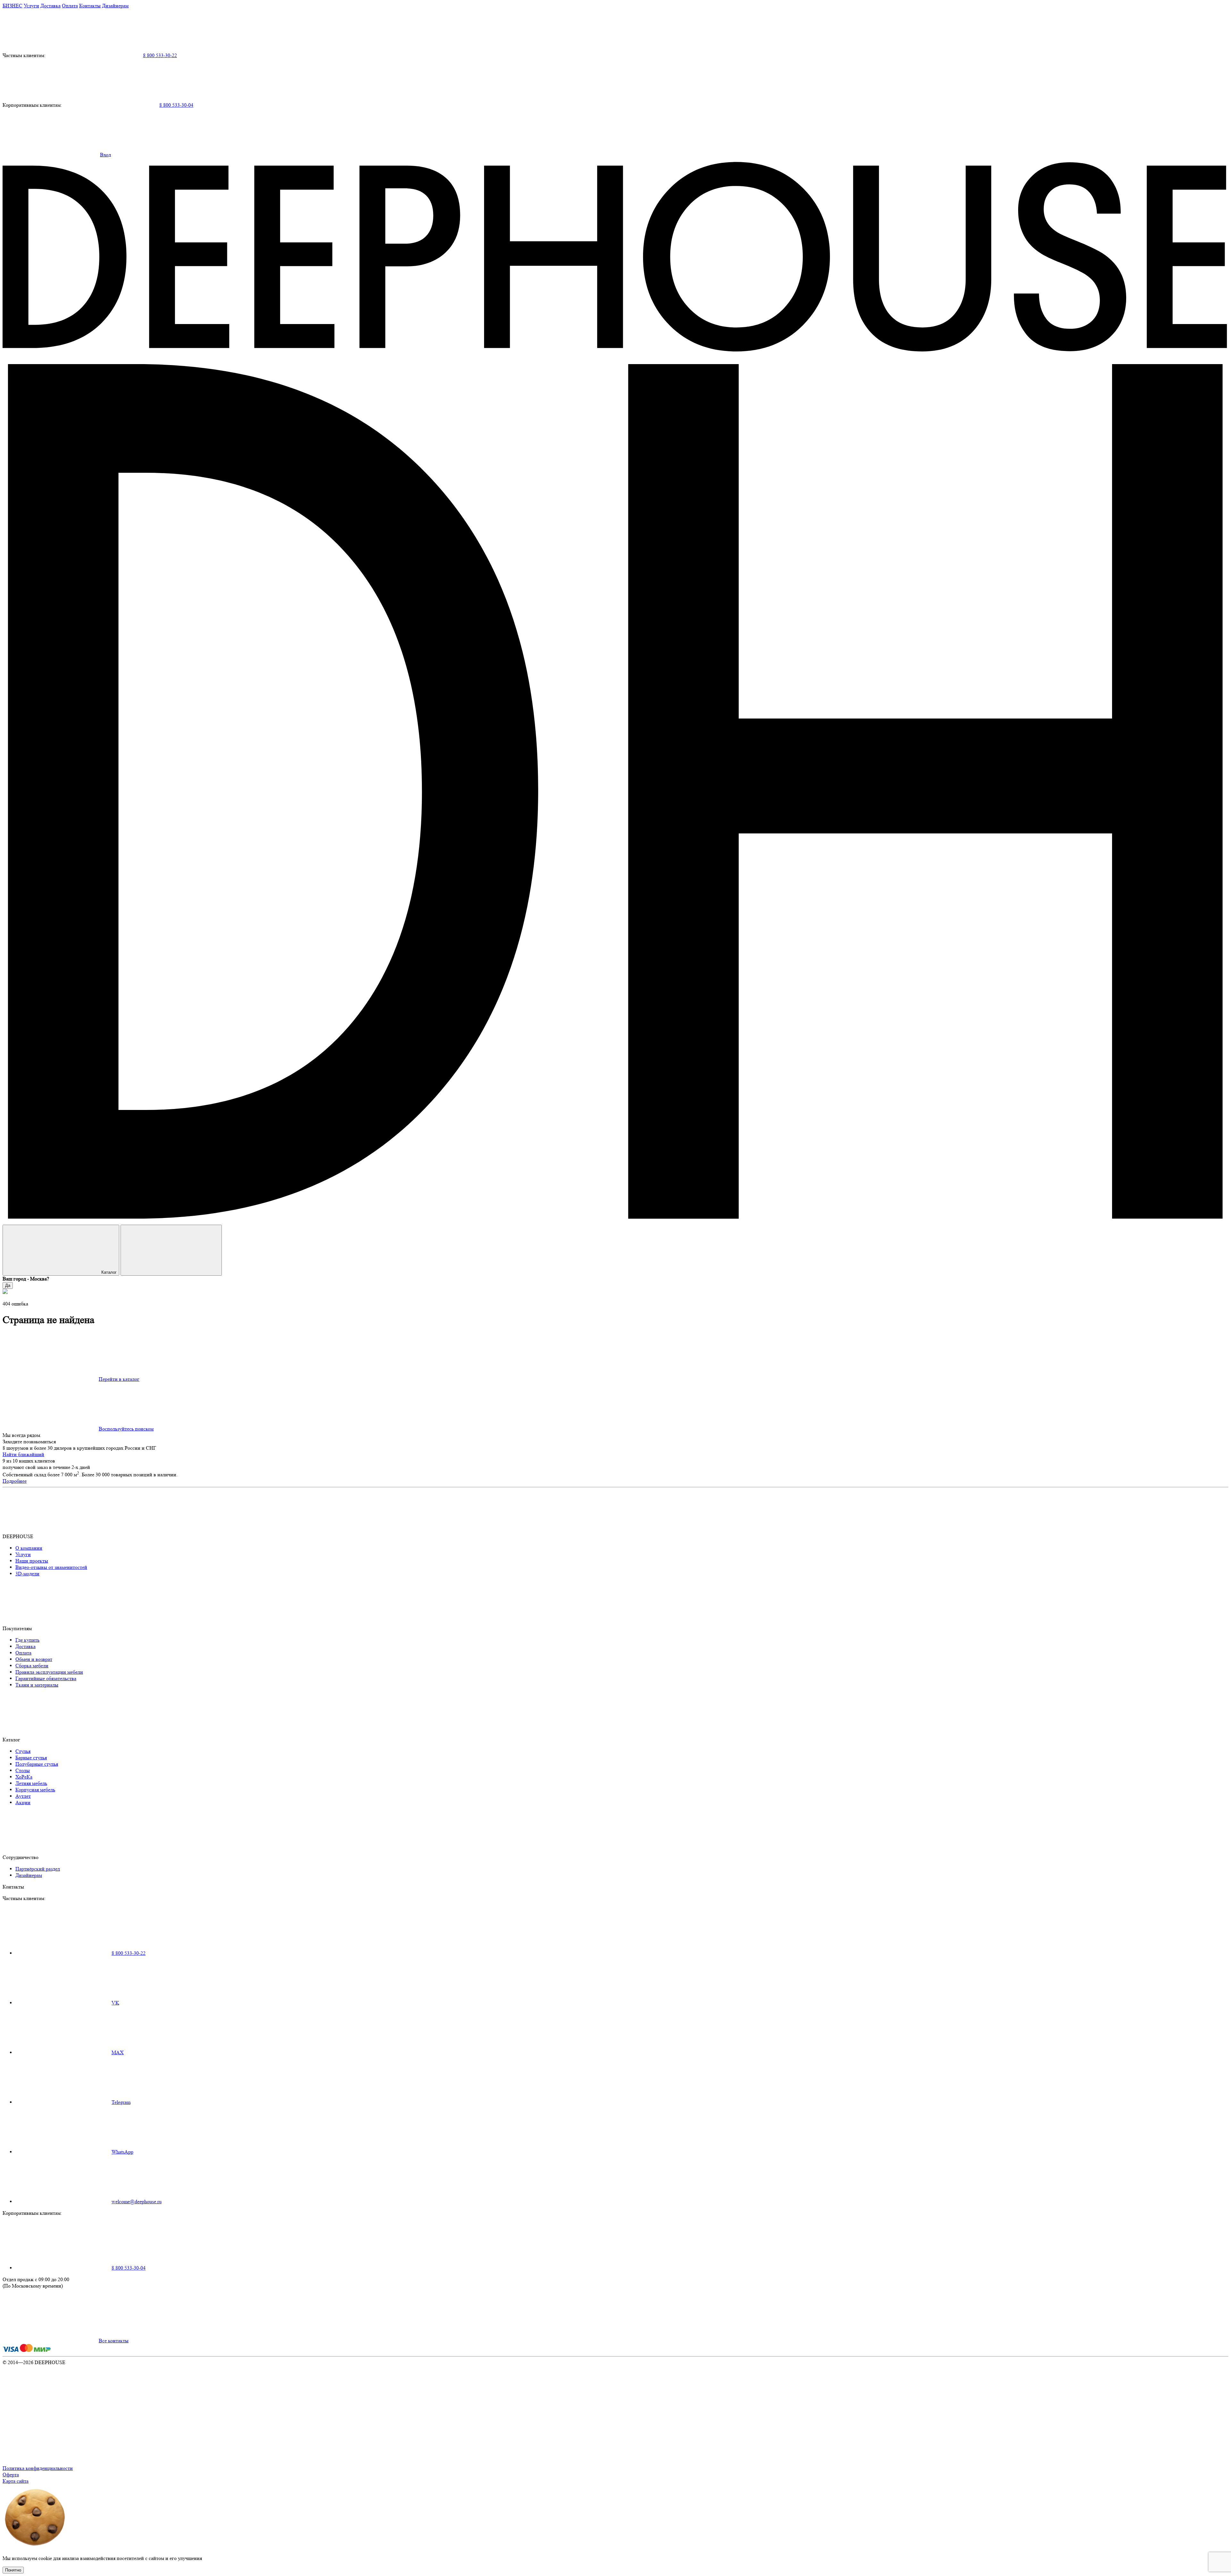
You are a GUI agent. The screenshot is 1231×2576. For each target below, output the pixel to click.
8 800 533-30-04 (176, 105)
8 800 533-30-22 (160, 55)
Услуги (31, 6)
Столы (23, 1770)
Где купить (27, 1640)
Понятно (13, 2570)
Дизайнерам (115, 6)
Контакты (90, 6)
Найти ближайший (23, 1454)
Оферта (11, 2475)
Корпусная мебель (35, 1790)
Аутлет (23, 1796)
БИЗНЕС (13, 6)
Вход (105, 155)
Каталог (109, 1272)
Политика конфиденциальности (38, 2468)
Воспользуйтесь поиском (126, 1429)
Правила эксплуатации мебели (49, 1672)
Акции (23, 1802)
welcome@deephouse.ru (137, 2201)
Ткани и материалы (37, 1685)
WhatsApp (122, 2152)
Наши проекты (32, 1561)
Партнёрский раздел (38, 1869)
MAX (118, 2052)
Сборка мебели (32, 1666)
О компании (29, 1548)
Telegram (121, 2102)
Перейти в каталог (119, 1379)
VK (115, 2003)
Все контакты (114, 2341)
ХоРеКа (24, 1777)
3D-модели (27, 1574)
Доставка (50, 6)
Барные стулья (31, 1758)
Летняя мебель (31, 1783)
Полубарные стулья (37, 1764)
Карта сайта (16, 2481)
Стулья (23, 1751)
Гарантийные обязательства (46, 1678)
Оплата (70, 6)
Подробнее (15, 1481)
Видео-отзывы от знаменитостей (51, 1567)
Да (8, 1285)
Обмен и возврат (34, 1659)
